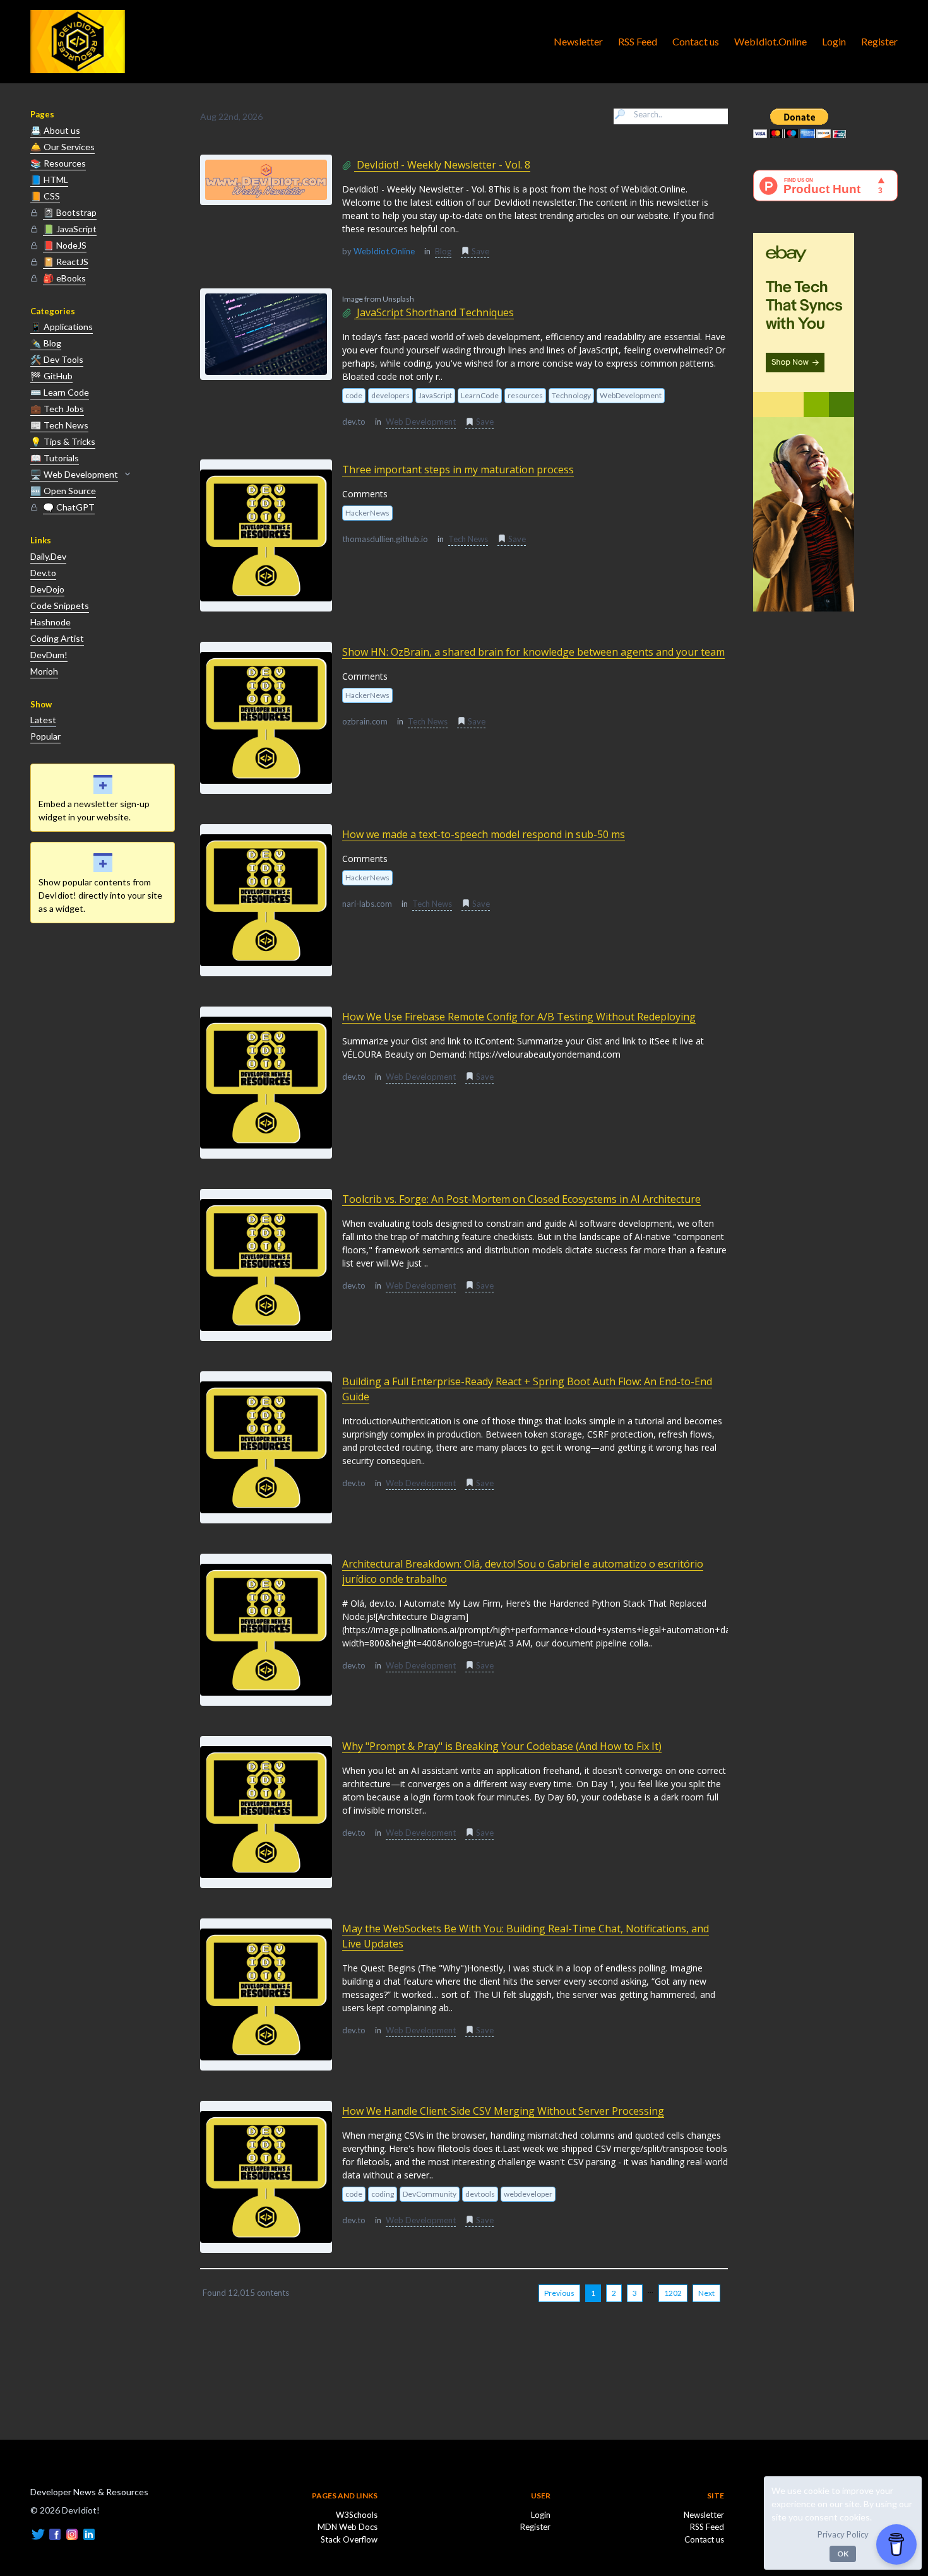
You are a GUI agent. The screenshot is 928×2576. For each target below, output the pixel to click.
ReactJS (66, 262)
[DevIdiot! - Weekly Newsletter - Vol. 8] (266, 180)
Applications (62, 327)
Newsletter (578, 41)
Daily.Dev (48, 556)
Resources (58, 163)
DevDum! (49, 655)
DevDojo (47, 589)
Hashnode (51, 622)
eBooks (64, 278)
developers (390, 395)
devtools (480, 2194)
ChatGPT (69, 507)
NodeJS (65, 245)
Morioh (44, 671)
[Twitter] (38, 2533)
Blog (46, 343)
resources (525, 395)
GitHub (51, 376)
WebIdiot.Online (770, 41)
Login (834, 41)
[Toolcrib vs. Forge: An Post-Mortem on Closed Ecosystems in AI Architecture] (266, 1265)
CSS (45, 196)
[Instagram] (72, 2533)
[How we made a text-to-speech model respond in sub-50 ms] (266, 900)
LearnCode (480, 395)
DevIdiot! (53, 2477)
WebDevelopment (631, 395)
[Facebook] (55, 2533)
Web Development (74, 474)
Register (879, 41)
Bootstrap (70, 212)
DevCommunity (430, 2194)
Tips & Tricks (63, 441)
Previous (559, 2293)
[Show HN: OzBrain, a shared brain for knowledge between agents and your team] (266, 718)
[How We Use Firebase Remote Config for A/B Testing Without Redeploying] (266, 1083)
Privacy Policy (843, 2534)
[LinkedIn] (89, 2533)
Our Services (62, 147)
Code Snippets (60, 606)
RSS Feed (638, 41)
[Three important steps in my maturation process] (266, 535)
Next (706, 2293)
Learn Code (60, 392)
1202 (673, 2293)
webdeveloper (528, 2194)
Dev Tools (57, 359)
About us (55, 130)
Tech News (59, 425)
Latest (43, 720)
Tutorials (55, 458)
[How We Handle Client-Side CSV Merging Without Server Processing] (266, 2177)
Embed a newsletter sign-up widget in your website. (94, 810)
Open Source (63, 491)
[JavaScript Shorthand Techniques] (266, 334)
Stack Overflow (349, 2539)
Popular (45, 736)
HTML (49, 180)
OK (843, 2554)
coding (383, 2194)
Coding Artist (57, 638)
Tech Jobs (57, 409)
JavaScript (70, 229)
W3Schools (357, 2515)
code (354, 395)
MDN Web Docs (348, 2527)
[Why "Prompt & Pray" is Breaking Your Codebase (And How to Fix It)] (266, 1812)
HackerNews (367, 513)
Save (479, 251)
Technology (571, 395)
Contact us (696, 41)
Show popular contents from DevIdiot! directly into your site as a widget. (100, 895)
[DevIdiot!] (78, 42)
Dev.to (43, 573)
